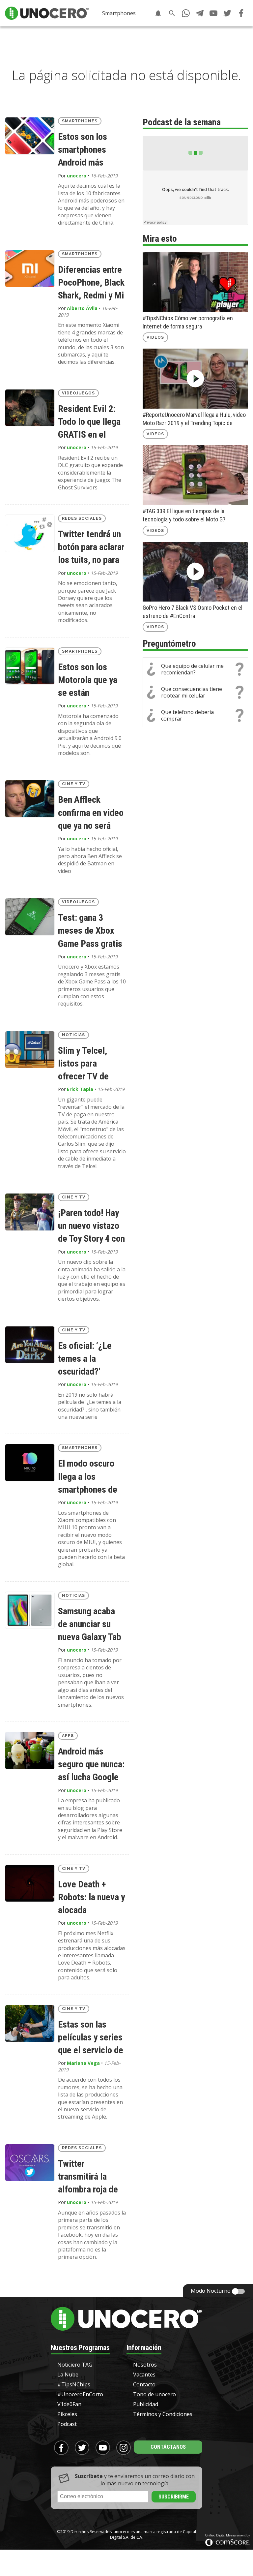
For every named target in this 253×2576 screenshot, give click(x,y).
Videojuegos (78, 393)
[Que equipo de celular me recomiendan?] (195, 669)
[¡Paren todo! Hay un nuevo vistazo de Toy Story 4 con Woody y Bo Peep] (30, 1212)
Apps (68, 1736)
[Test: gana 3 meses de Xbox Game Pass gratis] (30, 917)
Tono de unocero (155, 2394)
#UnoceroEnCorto (80, 2394)
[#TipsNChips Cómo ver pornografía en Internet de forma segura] (195, 282)
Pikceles (67, 2414)
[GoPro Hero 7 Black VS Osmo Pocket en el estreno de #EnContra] (195, 572)
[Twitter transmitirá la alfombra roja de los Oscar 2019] (30, 2163)
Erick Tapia (80, 1089)
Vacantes (144, 2374)
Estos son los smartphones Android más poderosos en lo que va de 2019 (87, 150)
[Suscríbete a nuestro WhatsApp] (186, 13)
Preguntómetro (169, 644)
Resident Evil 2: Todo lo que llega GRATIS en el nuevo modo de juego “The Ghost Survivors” (90, 422)
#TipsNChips (74, 2384)
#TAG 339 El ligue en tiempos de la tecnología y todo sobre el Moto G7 (184, 515)
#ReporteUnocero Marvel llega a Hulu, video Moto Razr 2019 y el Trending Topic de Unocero (194, 419)
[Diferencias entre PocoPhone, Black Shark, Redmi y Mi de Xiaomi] (30, 269)
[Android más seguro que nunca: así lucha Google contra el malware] (30, 1751)
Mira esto (160, 239)
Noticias (73, 1035)
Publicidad (146, 2404)
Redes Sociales (82, 518)
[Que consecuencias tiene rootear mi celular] (195, 692)
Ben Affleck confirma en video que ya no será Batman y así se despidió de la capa (91, 813)
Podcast (67, 2424)
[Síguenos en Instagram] (124, 2448)
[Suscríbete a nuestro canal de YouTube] (213, 13)
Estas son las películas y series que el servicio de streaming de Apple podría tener (91, 2038)
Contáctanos (168, 2447)
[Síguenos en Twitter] (227, 13)
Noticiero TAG (75, 2365)
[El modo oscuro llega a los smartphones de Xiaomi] (30, 1463)
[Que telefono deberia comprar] (195, 715)
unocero (77, 176)
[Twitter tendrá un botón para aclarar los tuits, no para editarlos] (30, 533)
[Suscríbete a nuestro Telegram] (200, 13)
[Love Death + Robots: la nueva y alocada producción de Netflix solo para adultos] (30, 1883)
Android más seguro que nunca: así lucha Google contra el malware (91, 1765)
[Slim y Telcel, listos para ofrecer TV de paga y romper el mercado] (30, 1050)
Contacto (144, 2384)
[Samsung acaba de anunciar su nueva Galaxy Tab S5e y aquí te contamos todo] (30, 1610)
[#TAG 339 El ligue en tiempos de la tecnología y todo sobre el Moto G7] (195, 475)
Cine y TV (74, 784)
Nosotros (145, 2365)
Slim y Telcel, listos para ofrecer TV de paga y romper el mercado (88, 1064)
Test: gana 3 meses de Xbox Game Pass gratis (90, 931)
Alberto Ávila (82, 308)
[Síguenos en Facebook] (241, 13)
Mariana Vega (83, 2063)
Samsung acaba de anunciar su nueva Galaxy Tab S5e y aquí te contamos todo (90, 1625)
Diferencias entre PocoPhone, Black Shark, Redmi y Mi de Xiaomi (91, 283)
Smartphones (119, 13)
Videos (155, 337)
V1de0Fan (69, 2404)
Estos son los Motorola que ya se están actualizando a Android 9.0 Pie (88, 681)
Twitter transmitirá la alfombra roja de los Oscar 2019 (88, 2177)
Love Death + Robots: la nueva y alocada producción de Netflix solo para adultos (91, 1898)
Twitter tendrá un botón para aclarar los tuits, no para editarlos (91, 548)
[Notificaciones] (158, 13)
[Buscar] (172, 13)
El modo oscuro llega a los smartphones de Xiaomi (88, 1477)
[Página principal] (47, 13)
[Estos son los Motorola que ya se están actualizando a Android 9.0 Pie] (30, 666)
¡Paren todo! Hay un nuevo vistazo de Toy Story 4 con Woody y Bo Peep (91, 1226)
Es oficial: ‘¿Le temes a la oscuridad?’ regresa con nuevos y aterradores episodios (85, 1359)
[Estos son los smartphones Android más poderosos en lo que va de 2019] (30, 136)
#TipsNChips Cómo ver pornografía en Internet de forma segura (188, 322)
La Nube (68, 2374)
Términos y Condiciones (163, 2414)
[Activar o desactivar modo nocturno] (239, 2291)
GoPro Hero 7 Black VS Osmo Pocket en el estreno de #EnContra (193, 612)
